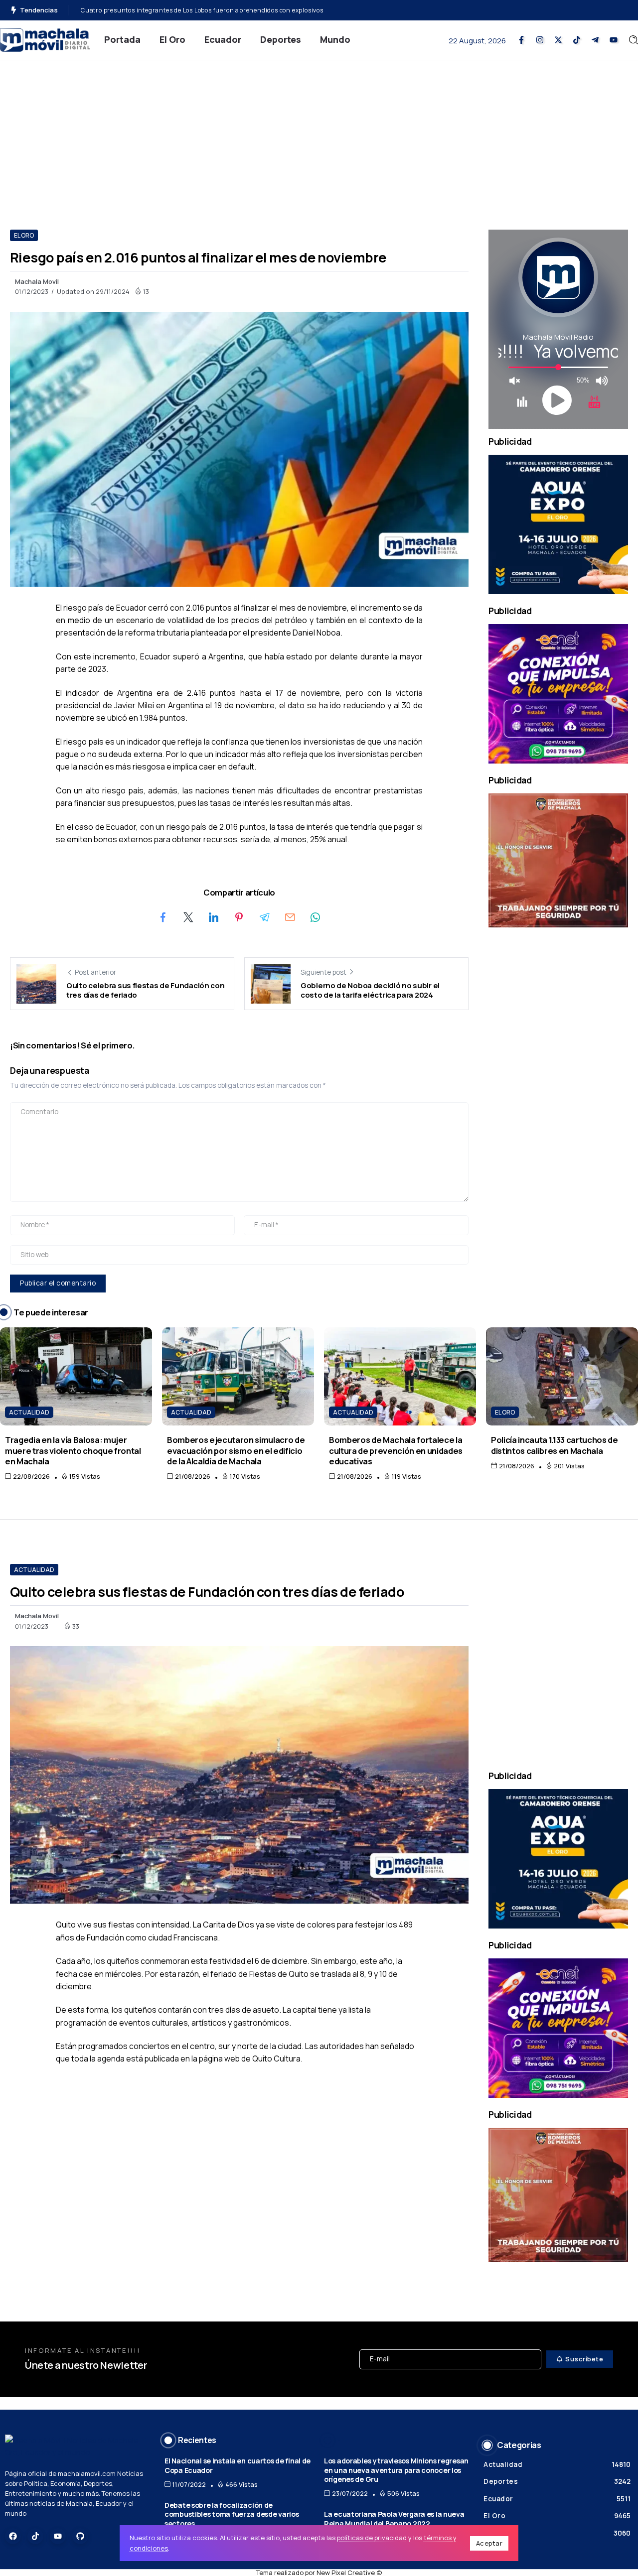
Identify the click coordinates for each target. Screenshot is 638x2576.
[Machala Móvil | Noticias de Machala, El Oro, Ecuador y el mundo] (45, 39)
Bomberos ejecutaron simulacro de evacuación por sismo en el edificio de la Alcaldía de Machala (236, 1450)
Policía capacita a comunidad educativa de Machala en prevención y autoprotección (209, 10)
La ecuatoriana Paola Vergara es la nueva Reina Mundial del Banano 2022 (394, 2519)
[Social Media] (521, 40)
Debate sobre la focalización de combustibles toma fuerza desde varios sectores (232, 2514)
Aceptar (489, 2543)
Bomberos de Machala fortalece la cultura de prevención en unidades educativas (396, 1450)
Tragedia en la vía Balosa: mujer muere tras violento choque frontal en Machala (73, 1450)
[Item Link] (76, 1376)
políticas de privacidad (372, 2538)
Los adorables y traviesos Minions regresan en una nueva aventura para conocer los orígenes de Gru (396, 2470)
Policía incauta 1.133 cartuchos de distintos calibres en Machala (555, 1445)
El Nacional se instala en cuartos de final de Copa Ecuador (238, 2465)
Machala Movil (37, 281)
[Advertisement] (319, 135)
